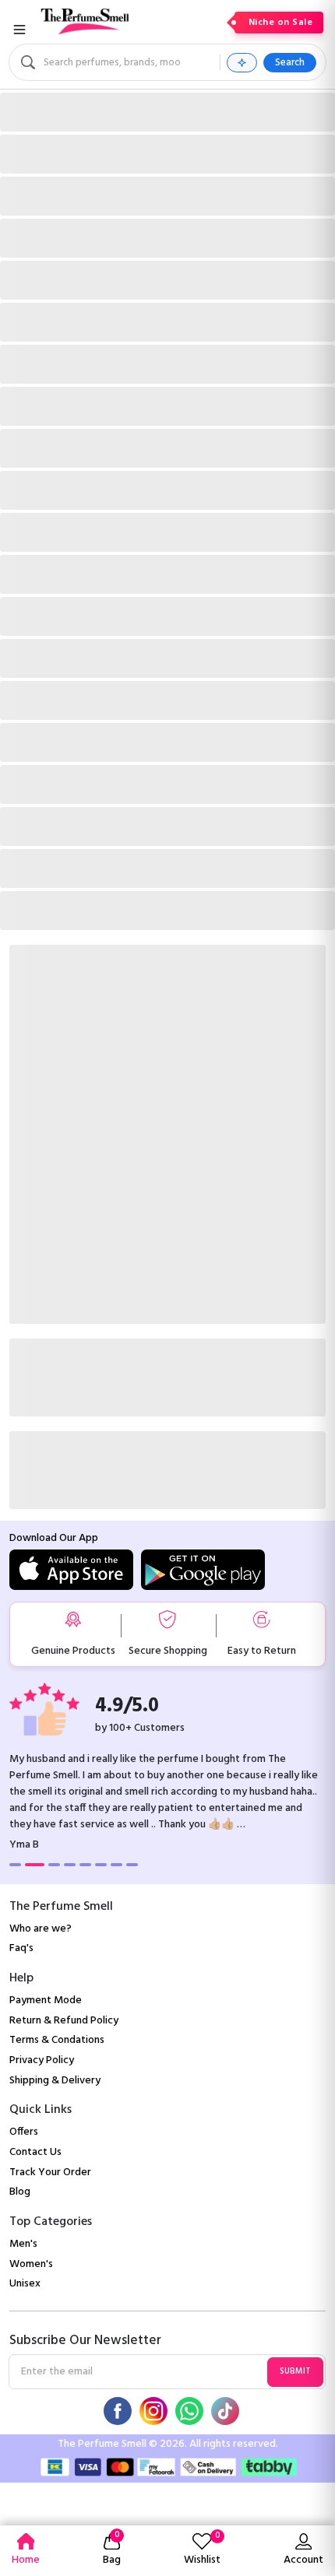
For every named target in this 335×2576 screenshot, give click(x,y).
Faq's (21, 1948)
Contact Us (35, 2152)
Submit (295, 2371)
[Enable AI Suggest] (242, 63)
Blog (20, 2192)
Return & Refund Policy (64, 2021)
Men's (23, 2244)
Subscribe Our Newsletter (85, 2341)
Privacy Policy (42, 2060)
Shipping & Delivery (55, 2081)
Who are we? (41, 1929)
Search (290, 63)
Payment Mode (46, 2000)
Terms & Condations (57, 2040)
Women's (31, 2264)
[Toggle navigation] (19, 30)
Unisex (25, 2284)
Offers (24, 2132)
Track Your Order (50, 2172)
